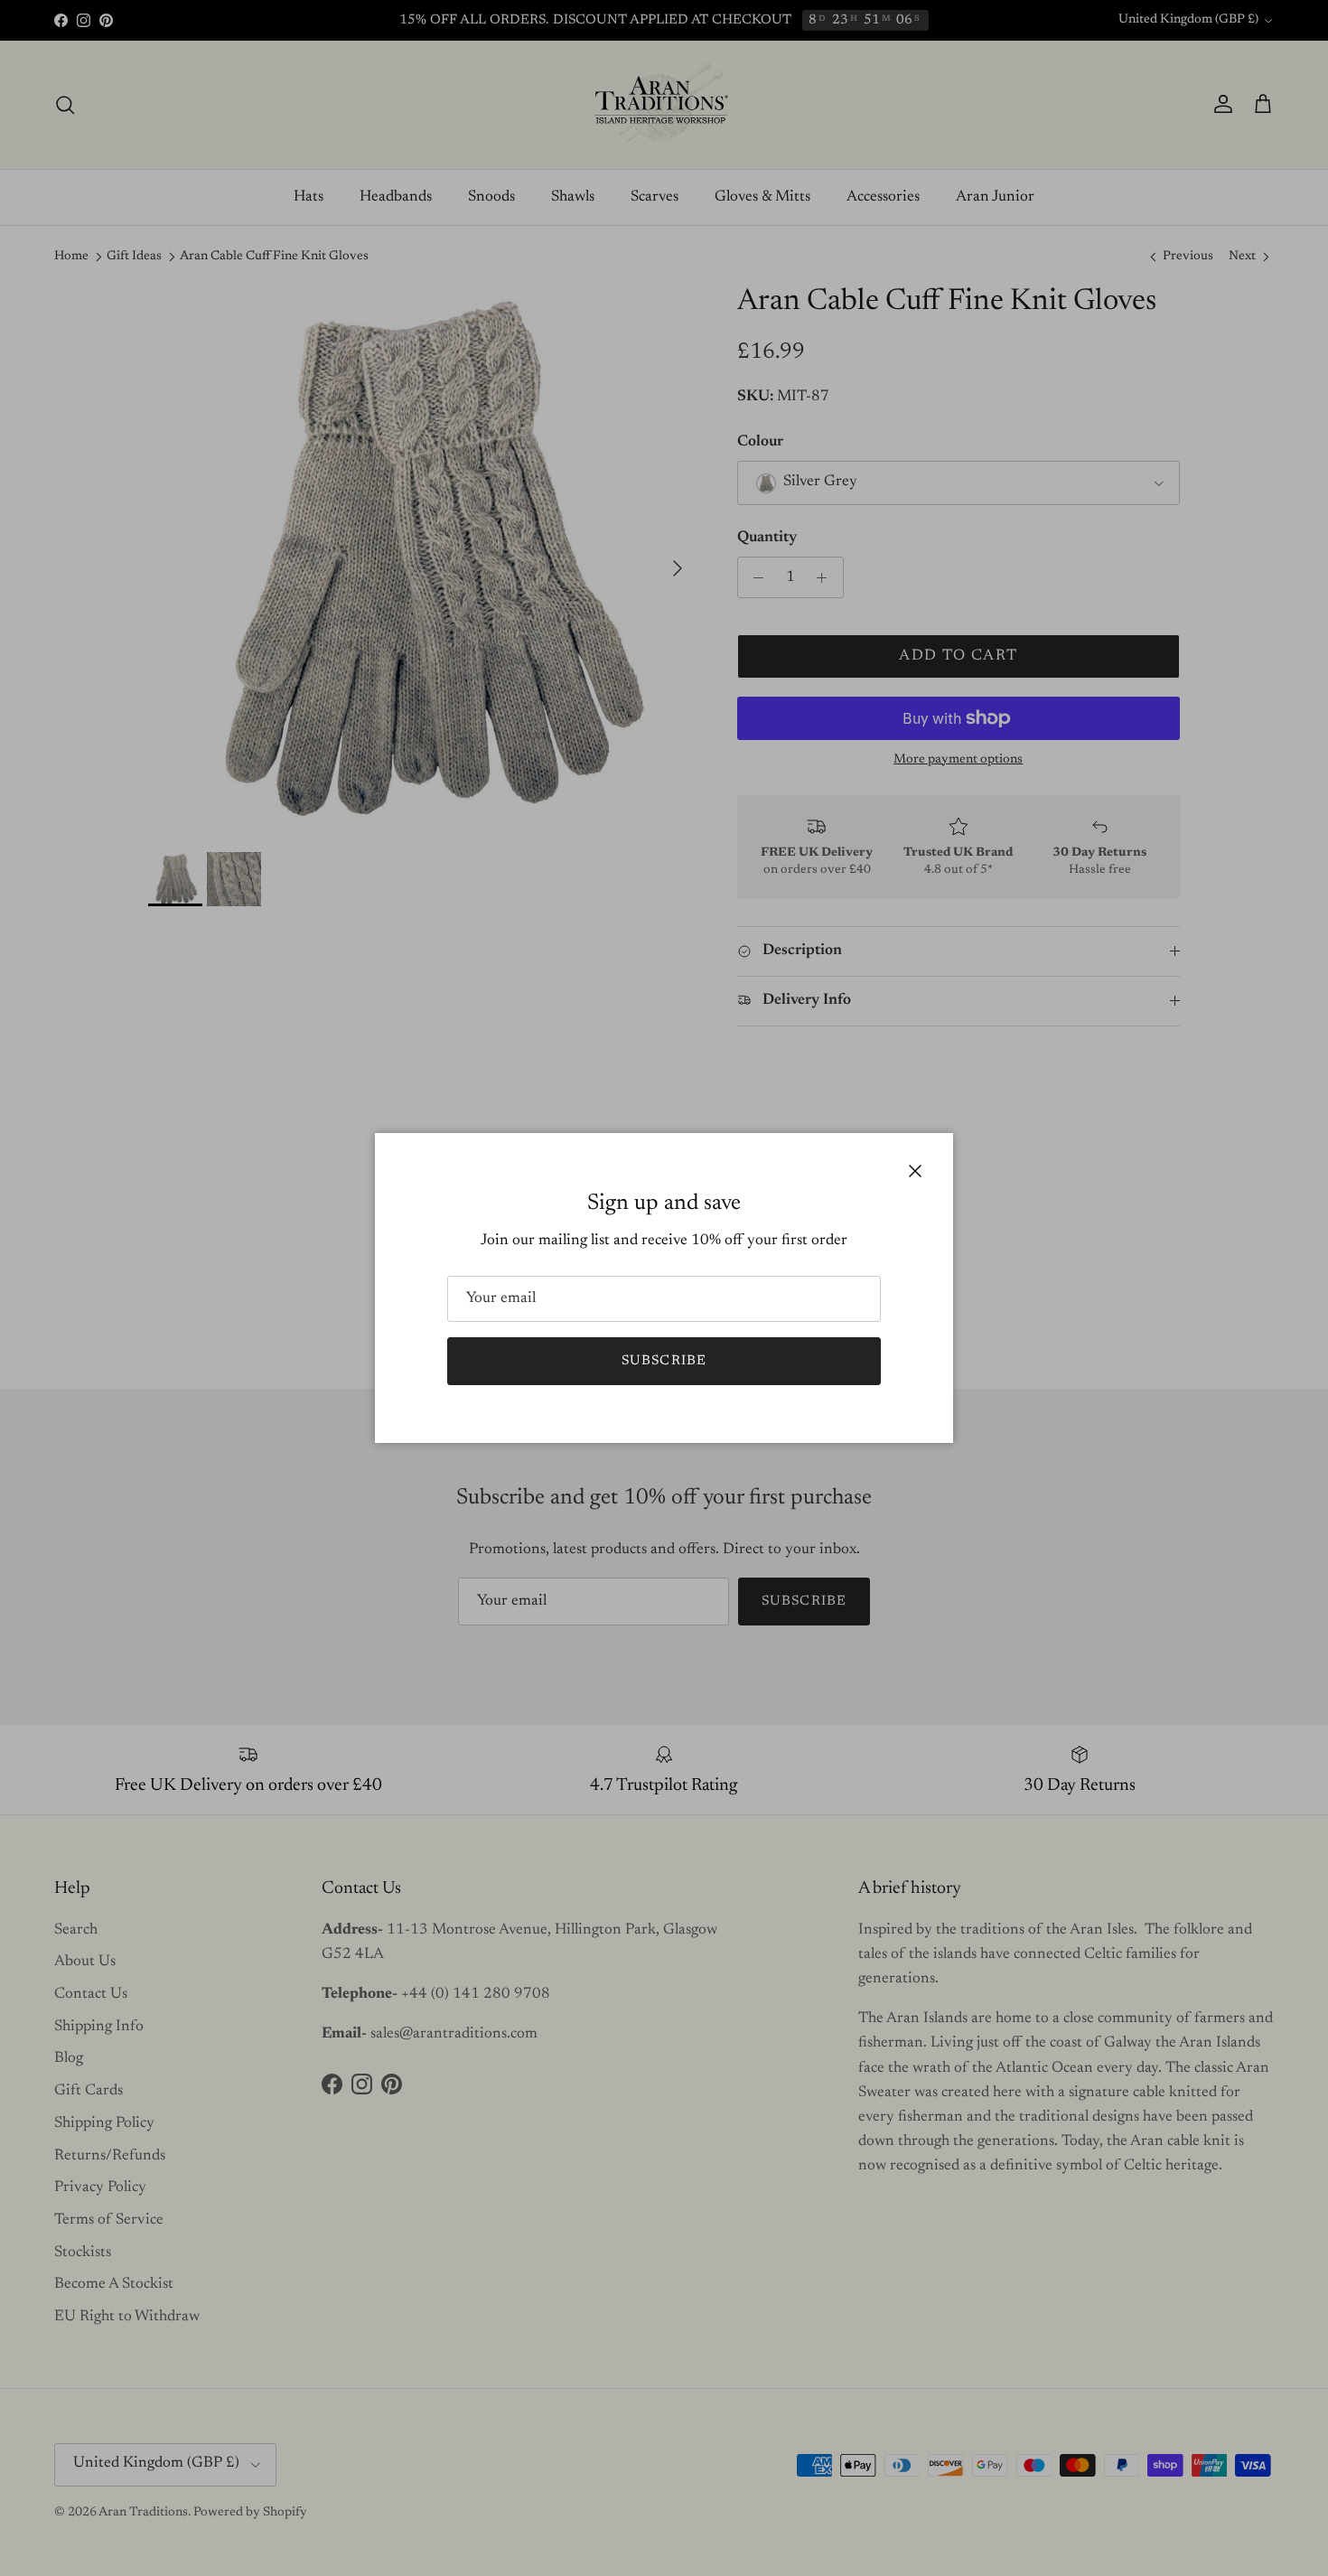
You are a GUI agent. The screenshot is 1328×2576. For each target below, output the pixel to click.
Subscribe (664, 1361)
